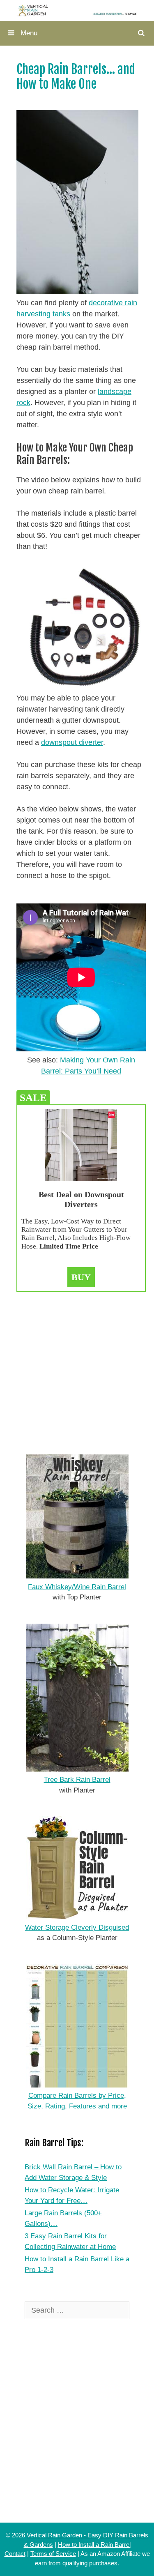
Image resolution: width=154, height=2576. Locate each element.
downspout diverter (72, 742)
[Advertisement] (77, 1369)
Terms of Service (53, 2554)
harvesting (33, 314)
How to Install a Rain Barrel (94, 2545)
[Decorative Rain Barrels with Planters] (77, 10)
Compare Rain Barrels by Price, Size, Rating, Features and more (77, 2101)
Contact (15, 2554)
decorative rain (113, 303)
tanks (60, 314)
